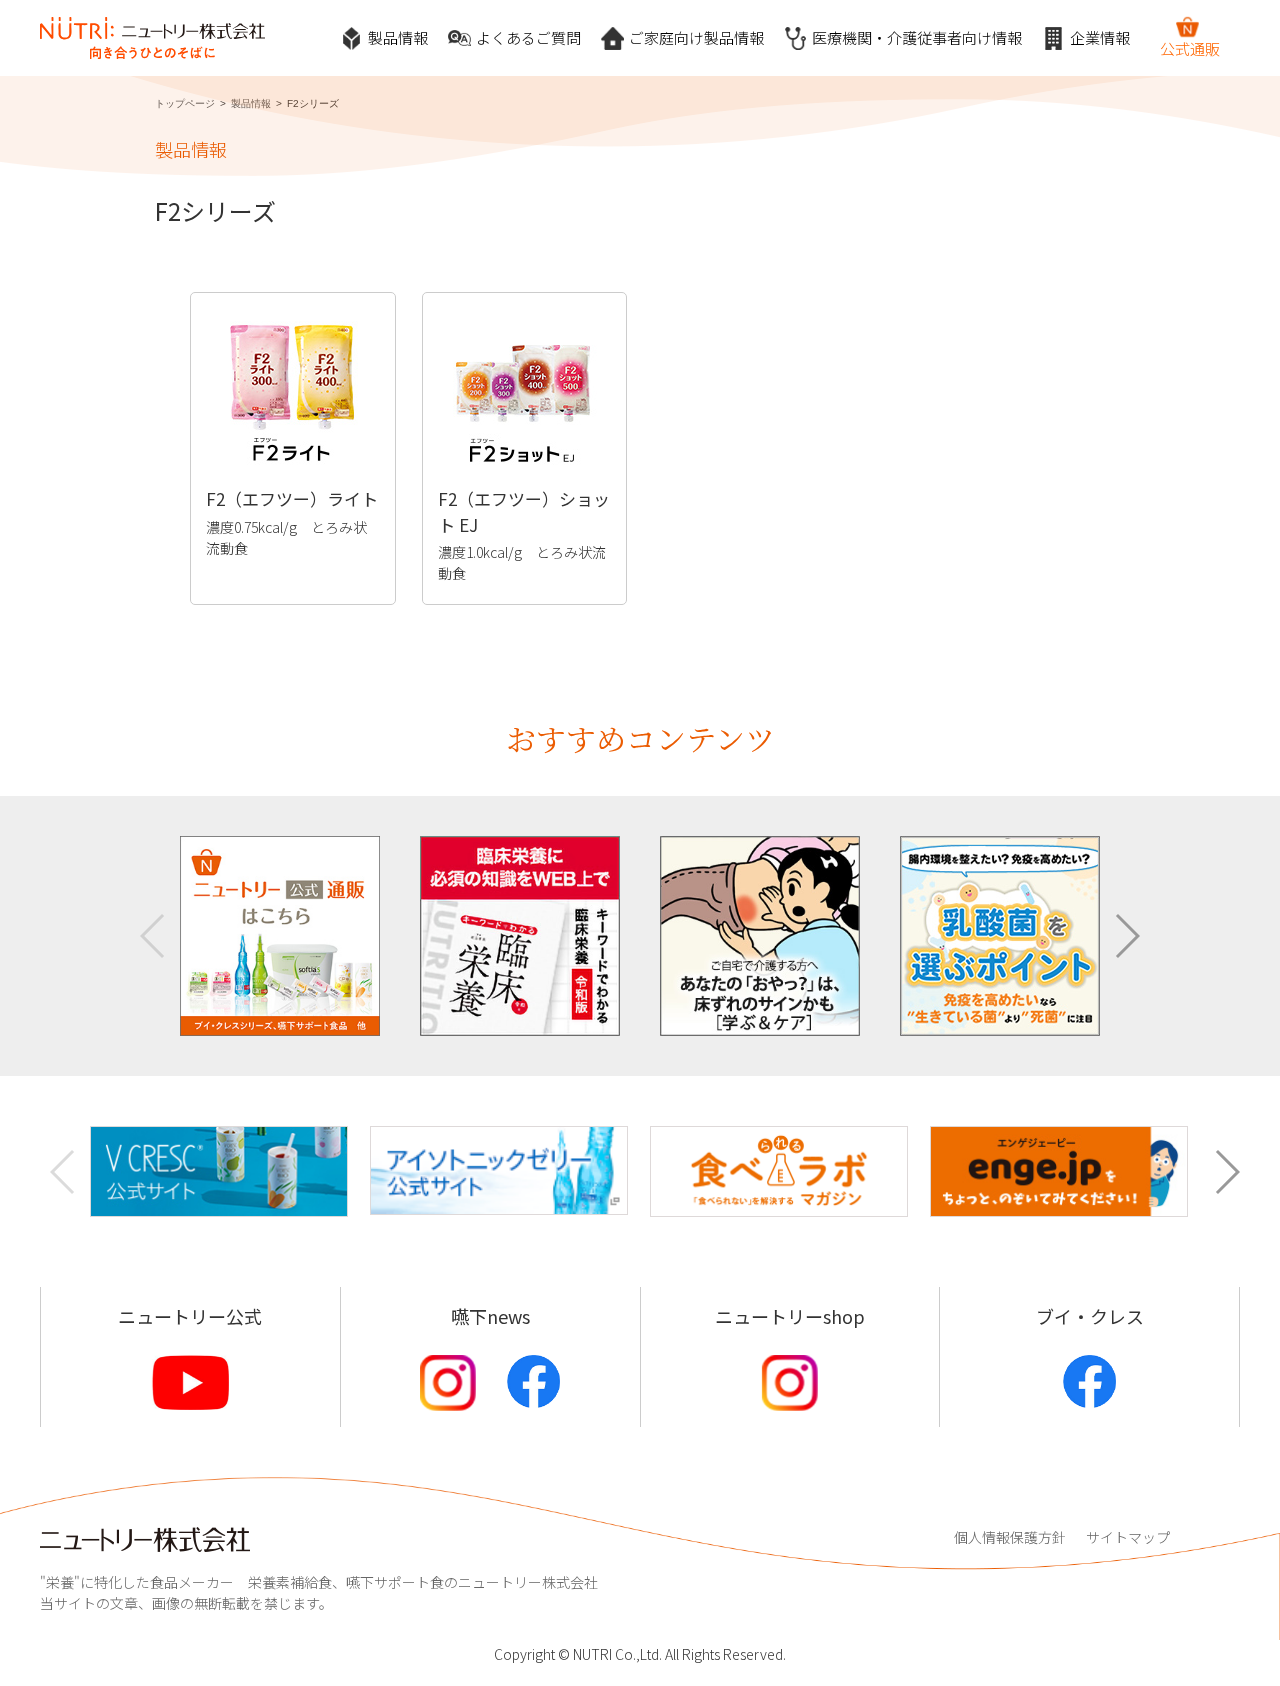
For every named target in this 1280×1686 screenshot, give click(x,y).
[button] (1126, 936)
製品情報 (398, 37)
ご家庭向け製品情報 (696, 37)
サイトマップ (1128, 1537)
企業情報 (1100, 37)
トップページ (185, 103)
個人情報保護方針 (1010, 1537)
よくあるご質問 (528, 37)
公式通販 (1190, 48)
